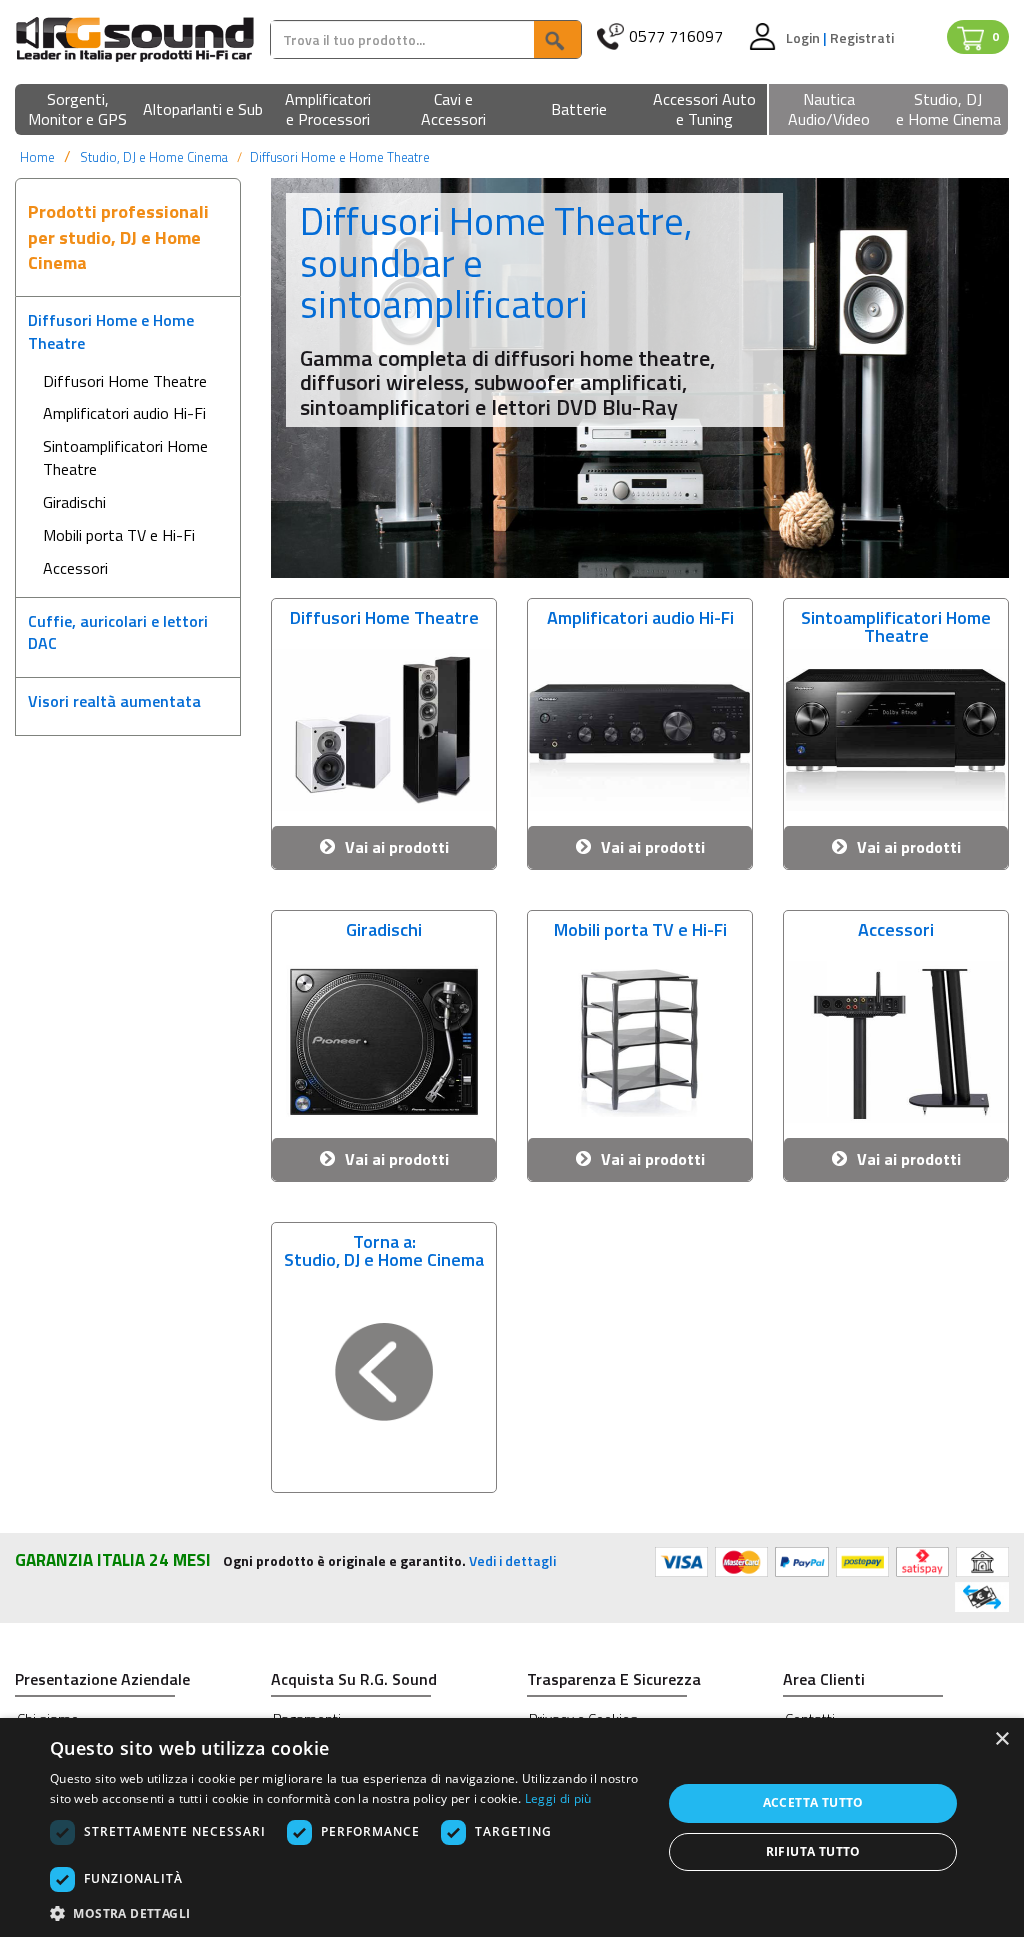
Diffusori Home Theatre (125, 381)
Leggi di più (558, 1798)
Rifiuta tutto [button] (813, 1851)
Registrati (862, 37)
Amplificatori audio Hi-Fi (124, 413)
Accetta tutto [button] (813, 1802)
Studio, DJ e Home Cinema (154, 157)
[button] (77, 110)
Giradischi (74, 502)
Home (37, 157)
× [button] (1001, 1739)
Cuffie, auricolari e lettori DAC (118, 632)
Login (804, 37)
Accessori (75, 568)
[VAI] (557, 39)
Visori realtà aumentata (114, 701)
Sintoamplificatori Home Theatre (125, 457)
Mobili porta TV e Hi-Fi (119, 535)
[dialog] (512, 1827)
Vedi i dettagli (512, 1560)
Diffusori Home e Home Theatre (340, 157)
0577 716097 (676, 36)
